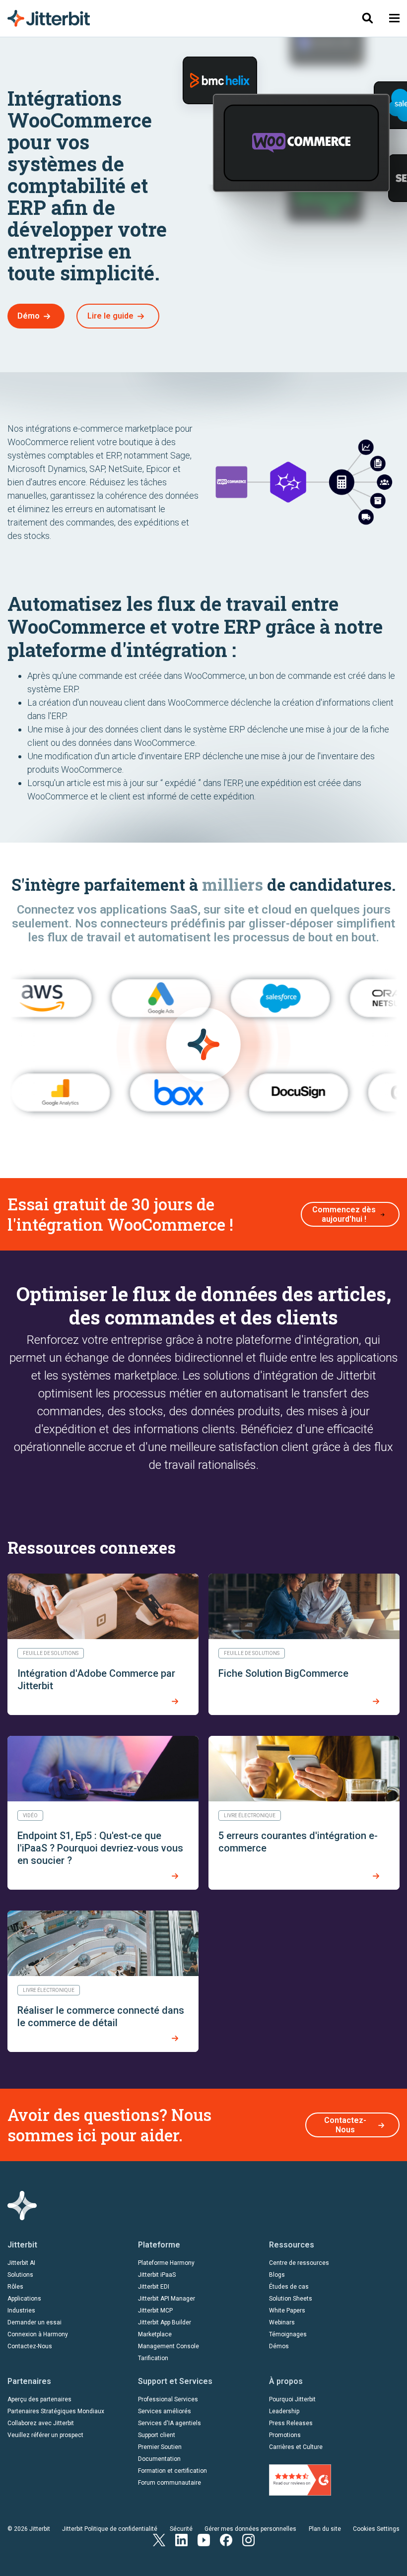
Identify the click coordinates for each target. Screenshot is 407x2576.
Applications (24, 2299)
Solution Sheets (291, 2299)
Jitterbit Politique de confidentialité (110, 2529)
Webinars (282, 2322)
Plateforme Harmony (166, 2263)
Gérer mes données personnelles (250, 2529)
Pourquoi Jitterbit (292, 2399)
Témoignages (288, 2334)
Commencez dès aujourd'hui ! (344, 1214)
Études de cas (289, 2287)
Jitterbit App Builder (165, 2322)
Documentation (159, 2459)
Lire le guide (110, 316)
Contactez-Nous (345, 2125)
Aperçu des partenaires (39, 2399)
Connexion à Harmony (38, 2334)
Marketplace (155, 2334)
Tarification (153, 2358)
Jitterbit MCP (155, 2311)
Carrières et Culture (296, 2447)
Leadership (284, 2411)
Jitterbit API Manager (167, 2299)
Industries (21, 2311)
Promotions (285, 2435)
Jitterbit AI (21, 2263)
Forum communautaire (170, 2483)
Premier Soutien (160, 2447)
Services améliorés (165, 2411)
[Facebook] (226, 2539)
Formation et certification (172, 2471)
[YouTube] (204, 2539)
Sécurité (181, 2529)
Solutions (20, 2275)
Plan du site (325, 2529)
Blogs (277, 2275)
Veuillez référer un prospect (45, 2435)
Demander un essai (34, 2322)
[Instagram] (248, 2539)
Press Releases (291, 2423)
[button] (394, 18)
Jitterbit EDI (154, 2287)
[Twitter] (159, 2539)
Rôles (15, 2287)
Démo (29, 316)
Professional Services (168, 2399)
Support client (157, 2435)
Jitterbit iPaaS (157, 2275)
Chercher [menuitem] (367, 18)
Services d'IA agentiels (170, 2423)
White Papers (287, 2311)
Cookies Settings (376, 2529)
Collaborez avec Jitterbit (41, 2423)
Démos (279, 2346)
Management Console (169, 2346)
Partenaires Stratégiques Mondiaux (56, 2411)
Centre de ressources (299, 2263)
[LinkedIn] (181, 2539)
